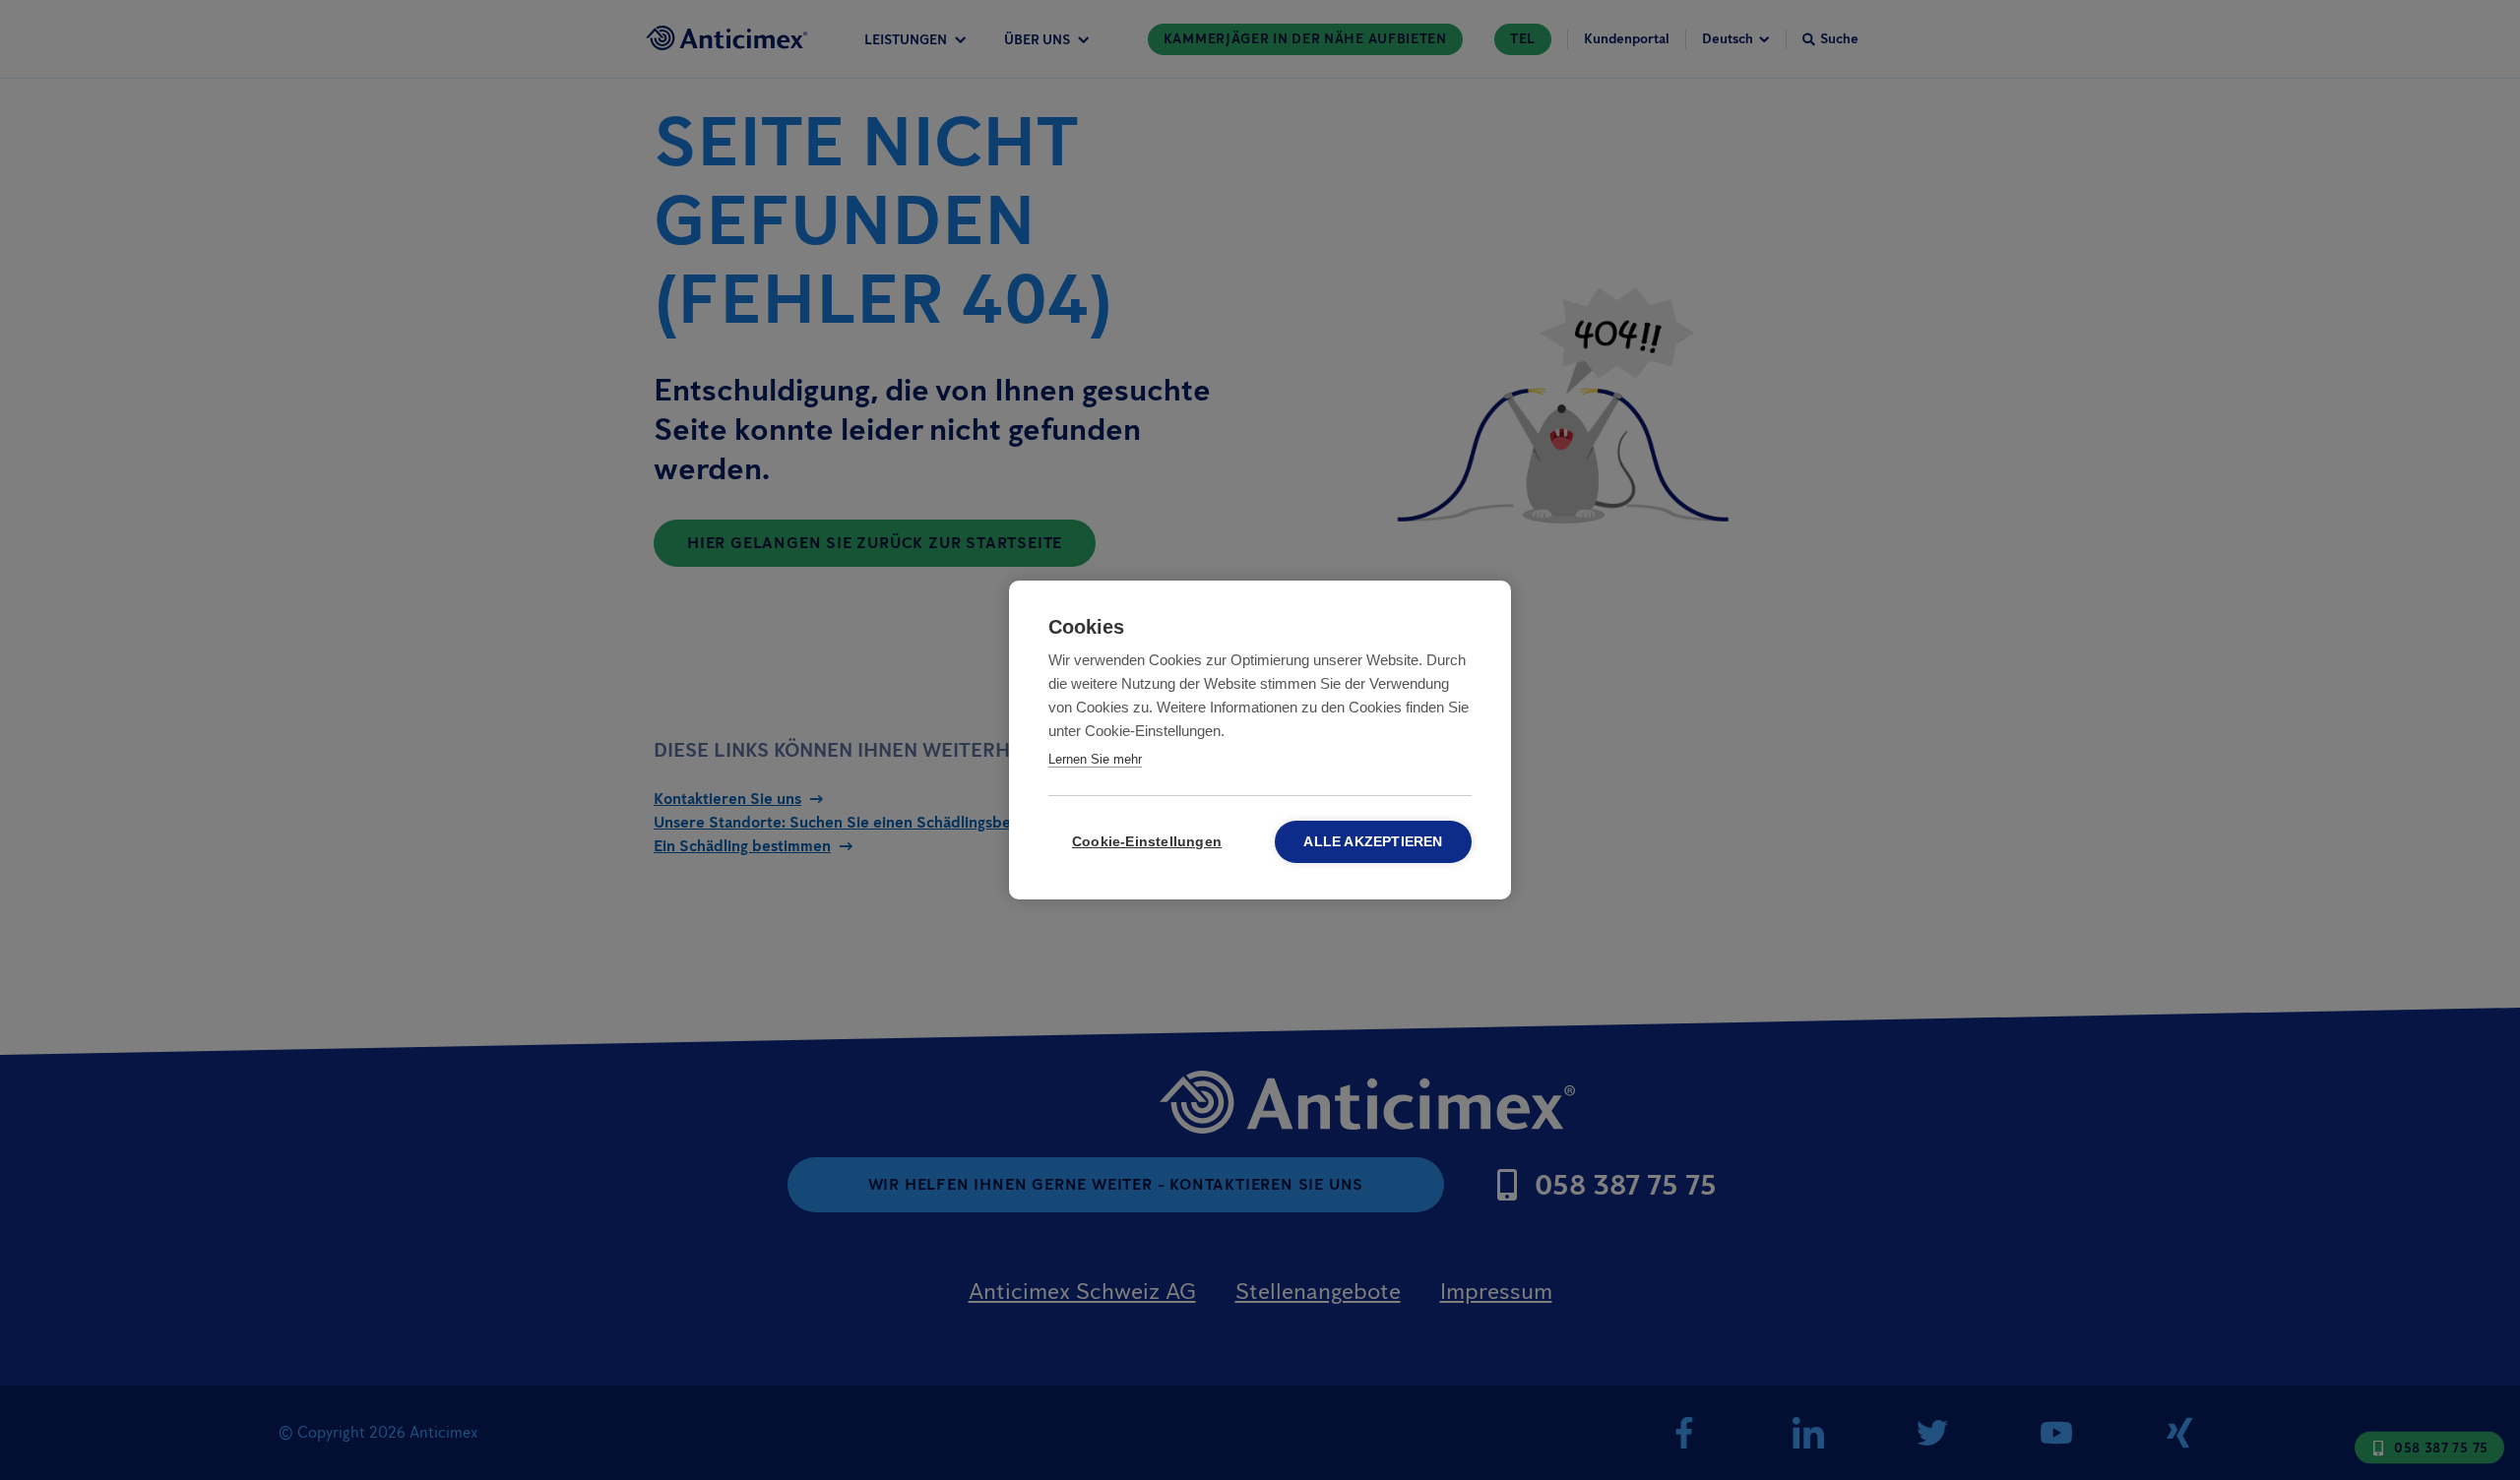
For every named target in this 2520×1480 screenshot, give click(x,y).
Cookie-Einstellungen (1147, 842)
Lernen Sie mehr (1095, 759)
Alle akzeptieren (1373, 842)
